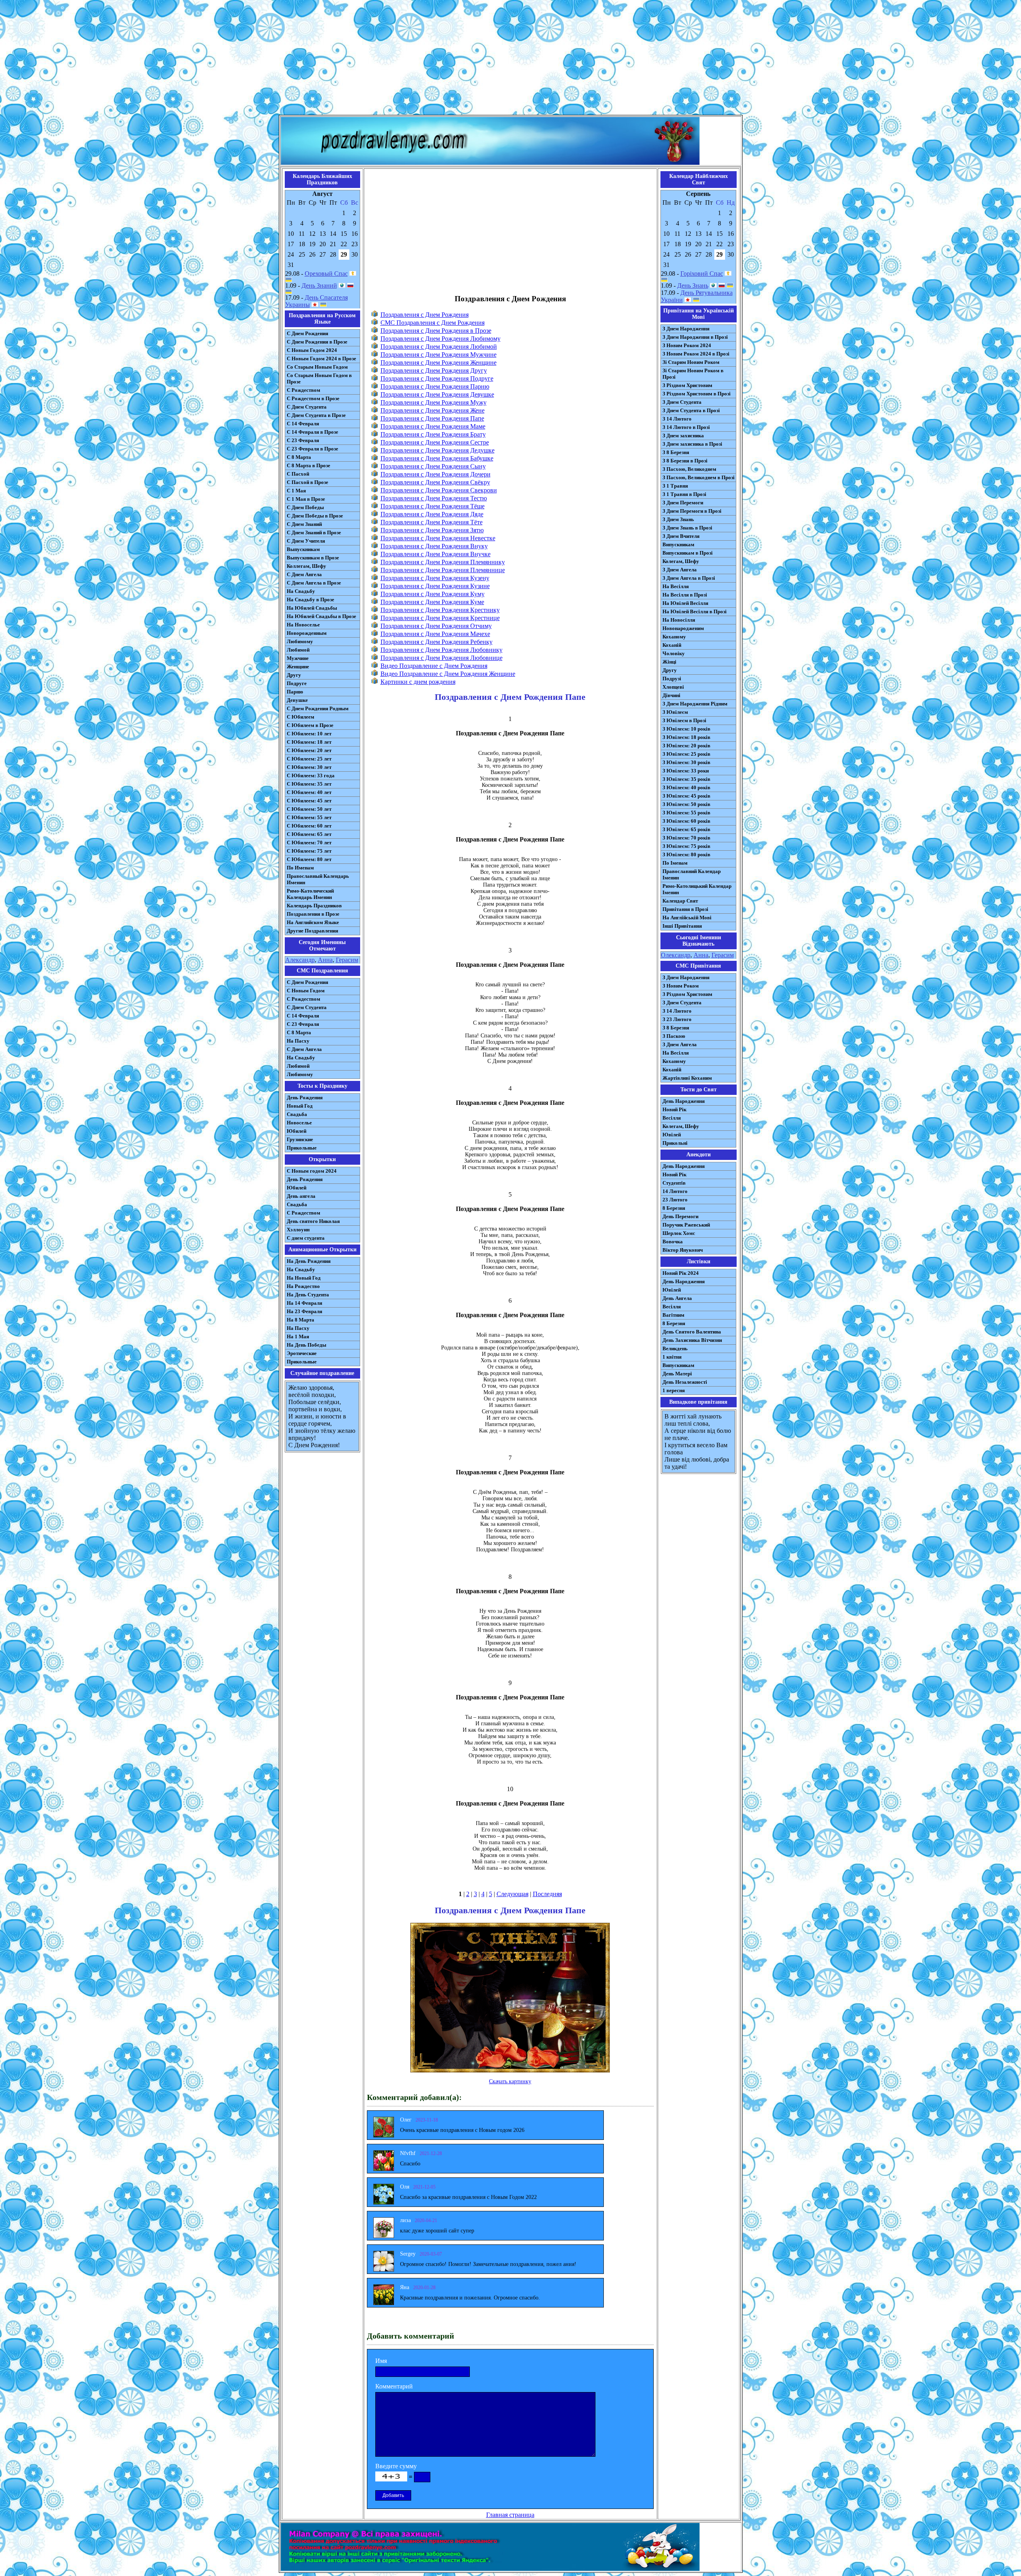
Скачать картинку (510, 2081)
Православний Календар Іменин (692, 874)
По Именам (300, 868)
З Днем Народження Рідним (695, 704)
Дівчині (671, 695)
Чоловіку (674, 653)
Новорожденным (307, 633)
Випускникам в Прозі (688, 553)
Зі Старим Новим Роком (691, 362)
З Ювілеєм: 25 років (686, 754)
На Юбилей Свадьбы (312, 608)
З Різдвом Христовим (687, 385)
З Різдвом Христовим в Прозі (697, 394)
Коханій (672, 645)
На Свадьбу (301, 591)
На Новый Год (304, 1278)
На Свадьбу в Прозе (310, 600)
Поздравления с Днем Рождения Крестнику (440, 610)
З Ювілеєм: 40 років (686, 787)
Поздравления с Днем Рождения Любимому (441, 339)
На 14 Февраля (305, 1303)
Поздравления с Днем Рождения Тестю (434, 498)
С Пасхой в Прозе (307, 482)
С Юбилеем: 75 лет (309, 851)
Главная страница (510, 2515)
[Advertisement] (510, 59)
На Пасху (298, 1041)
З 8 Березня (676, 452)
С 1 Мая (296, 491)
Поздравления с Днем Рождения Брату (433, 434)
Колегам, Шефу (681, 561)
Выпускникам (303, 549)
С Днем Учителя (306, 541)
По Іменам (675, 863)
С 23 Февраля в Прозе (312, 449)
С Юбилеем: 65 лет (309, 834)
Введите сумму (396, 2466)
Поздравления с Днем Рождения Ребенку (437, 642)
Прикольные (302, 1148)
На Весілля (676, 586)
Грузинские (300, 1139)
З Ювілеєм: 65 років (686, 829)
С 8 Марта (299, 457)
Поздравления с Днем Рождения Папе (432, 418)
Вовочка (673, 1242)
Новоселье (299, 1123)
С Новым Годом (306, 991)
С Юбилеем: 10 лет (309, 734)
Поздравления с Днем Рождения (425, 315)
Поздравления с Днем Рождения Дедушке (438, 450)
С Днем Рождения (307, 333)
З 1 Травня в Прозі (684, 494)
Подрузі (672, 679)
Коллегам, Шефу (306, 566)
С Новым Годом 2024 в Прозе (321, 359)
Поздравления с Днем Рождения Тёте (432, 522)
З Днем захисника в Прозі (692, 444)
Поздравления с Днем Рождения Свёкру (435, 482)
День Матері (677, 1374)
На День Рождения (309, 1261)
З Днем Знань (678, 519)
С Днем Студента (307, 407)
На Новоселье (303, 625)
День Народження (684, 1101)
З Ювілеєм (675, 712)
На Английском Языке (313, 922)
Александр (300, 960)
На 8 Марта (301, 1320)
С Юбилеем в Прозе (310, 725)
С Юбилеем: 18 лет (309, 742)
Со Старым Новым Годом (317, 367)
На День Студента (308, 1295)
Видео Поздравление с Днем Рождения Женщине (448, 674)
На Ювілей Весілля (685, 603)
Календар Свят (680, 901)
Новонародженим (683, 628)
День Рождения (305, 1097)
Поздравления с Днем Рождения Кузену (435, 578)
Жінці (669, 662)
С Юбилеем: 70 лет (309, 843)
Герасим (347, 960)
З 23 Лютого (677, 1019)
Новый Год (300, 1106)
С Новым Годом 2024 (312, 350)
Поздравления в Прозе (313, 914)
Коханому (674, 637)
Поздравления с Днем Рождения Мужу (434, 402)
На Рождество (303, 1286)
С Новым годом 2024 (312, 1171)
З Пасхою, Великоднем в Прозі (699, 477)
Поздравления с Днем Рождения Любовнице (442, 658)
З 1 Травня (675, 486)
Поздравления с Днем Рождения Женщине (439, 362)
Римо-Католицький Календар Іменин (697, 889)
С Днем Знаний (304, 524)
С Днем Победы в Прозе (315, 516)
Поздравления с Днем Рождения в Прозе (436, 331)
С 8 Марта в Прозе (308, 465)
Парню (295, 692)
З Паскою (674, 1036)
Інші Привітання (682, 926)
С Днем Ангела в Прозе (314, 583)
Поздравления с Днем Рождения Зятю (432, 530)
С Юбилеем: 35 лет (309, 784)
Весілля (672, 1118)
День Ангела (677, 1298)
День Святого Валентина (692, 1332)
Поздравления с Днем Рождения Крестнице (440, 618)
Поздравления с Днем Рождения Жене (433, 410)
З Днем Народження (686, 329)
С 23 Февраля (303, 440)
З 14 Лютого (677, 419)
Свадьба (297, 1114)
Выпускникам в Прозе (313, 558)
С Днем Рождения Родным (318, 708)
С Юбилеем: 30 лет (309, 767)
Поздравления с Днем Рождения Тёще (433, 506)
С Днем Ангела (304, 574)
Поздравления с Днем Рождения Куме (432, 602)
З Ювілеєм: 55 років (686, 813)
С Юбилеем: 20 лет (309, 750)
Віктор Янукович (683, 1250)
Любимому (300, 641)
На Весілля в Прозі (685, 595)
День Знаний (319, 285)
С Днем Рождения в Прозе (317, 342)
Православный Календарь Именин (318, 879)
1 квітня (672, 1357)
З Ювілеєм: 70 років (686, 838)
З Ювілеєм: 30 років (686, 762)
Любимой (298, 650)
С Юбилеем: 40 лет (309, 792)
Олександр (676, 955)
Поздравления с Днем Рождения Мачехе (435, 634)
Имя (381, 2361)
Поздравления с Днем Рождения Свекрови (439, 490)
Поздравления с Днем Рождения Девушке (437, 394)
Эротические (302, 1353)
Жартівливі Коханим (687, 1078)
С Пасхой (298, 474)
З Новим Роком (681, 986)
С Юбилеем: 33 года (311, 775)
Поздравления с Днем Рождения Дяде (432, 514)
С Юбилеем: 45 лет (309, 801)
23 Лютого (675, 1200)
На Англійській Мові (687, 918)
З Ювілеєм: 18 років (686, 737)
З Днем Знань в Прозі (687, 528)
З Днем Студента (682, 402)
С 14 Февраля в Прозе (312, 432)
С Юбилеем (301, 717)
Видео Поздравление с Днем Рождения (434, 666)
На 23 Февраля (305, 1311)
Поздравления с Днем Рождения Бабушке (437, 458)
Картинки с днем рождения (418, 682)
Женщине (298, 667)
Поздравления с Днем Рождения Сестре (435, 442)
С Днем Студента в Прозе (316, 415)
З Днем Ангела (680, 570)
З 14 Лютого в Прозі (686, 427)
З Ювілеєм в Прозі (684, 720)
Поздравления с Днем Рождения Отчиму (436, 626)
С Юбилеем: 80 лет (309, 859)
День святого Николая (313, 1221)
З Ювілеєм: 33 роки (686, 771)
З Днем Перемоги (683, 503)
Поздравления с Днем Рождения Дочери (436, 474)
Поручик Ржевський (686, 1225)
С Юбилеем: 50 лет (309, 809)
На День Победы (306, 1345)
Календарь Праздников (314, 906)
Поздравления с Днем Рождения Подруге (437, 378)
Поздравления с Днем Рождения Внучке (436, 554)
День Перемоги (680, 1216)
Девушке (297, 700)
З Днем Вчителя (681, 536)
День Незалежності (685, 1382)
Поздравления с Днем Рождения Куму (433, 594)
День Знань (693, 285)
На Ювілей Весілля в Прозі (695, 611)
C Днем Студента (307, 1007)
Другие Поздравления (312, 931)
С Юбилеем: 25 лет (309, 759)
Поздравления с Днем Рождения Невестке (438, 538)
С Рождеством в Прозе (313, 398)
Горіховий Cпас (702, 274)
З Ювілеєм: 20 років (686, 746)
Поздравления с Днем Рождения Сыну (433, 466)
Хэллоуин (298, 1230)
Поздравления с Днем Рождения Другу (434, 370)
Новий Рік (674, 1109)
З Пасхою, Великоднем (689, 469)
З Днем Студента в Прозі (691, 410)
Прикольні (675, 1143)
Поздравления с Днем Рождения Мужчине (439, 355)
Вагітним (673, 1315)
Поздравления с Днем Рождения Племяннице (443, 570)
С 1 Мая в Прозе (306, 499)
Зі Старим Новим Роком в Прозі (693, 374)
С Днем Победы (305, 507)
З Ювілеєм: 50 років (686, 804)
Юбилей (297, 1131)
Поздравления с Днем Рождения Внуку (434, 546)
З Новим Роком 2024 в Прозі (696, 354)
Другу (294, 675)
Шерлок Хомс (679, 1233)
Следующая (512, 1894)
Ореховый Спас (326, 274)
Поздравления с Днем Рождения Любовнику (442, 650)
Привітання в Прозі (685, 909)
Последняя (547, 1894)
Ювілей (672, 1135)
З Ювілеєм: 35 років (686, 779)
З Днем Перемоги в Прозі (692, 511)
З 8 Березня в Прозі (685, 461)
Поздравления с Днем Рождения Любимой (439, 347)
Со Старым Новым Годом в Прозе (319, 378)
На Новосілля (679, 620)
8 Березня (674, 1208)
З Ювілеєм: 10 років (686, 729)
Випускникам (678, 544)
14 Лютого (675, 1191)
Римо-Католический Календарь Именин (310, 894)
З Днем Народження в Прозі (695, 337)
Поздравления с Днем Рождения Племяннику (443, 562)
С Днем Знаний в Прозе (314, 532)
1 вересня (674, 1390)
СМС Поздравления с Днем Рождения (433, 323)
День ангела (301, 1196)
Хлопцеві (673, 687)
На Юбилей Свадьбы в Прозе (321, 616)
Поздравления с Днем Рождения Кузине (435, 586)
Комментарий (394, 2386)
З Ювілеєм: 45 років (686, 796)
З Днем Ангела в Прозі (689, 578)
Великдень (675, 1348)
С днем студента (306, 1238)
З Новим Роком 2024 (687, 345)
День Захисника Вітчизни (692, 1340)
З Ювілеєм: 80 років (686, 854)
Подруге (297, 683)
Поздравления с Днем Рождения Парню (435, 386)
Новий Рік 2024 (681, 1273)
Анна (325, 960)
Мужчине (298, 658)
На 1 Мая (298, 1336)
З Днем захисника (683, 436)
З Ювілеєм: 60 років (686, 821)
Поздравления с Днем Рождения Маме (433, 426)
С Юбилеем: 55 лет (309, 817)
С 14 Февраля (303, 424)
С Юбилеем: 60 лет (309, 826)
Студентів (674, 1183)
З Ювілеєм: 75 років (686, 846)
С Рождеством (304, 390)
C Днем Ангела (304, 1049)
